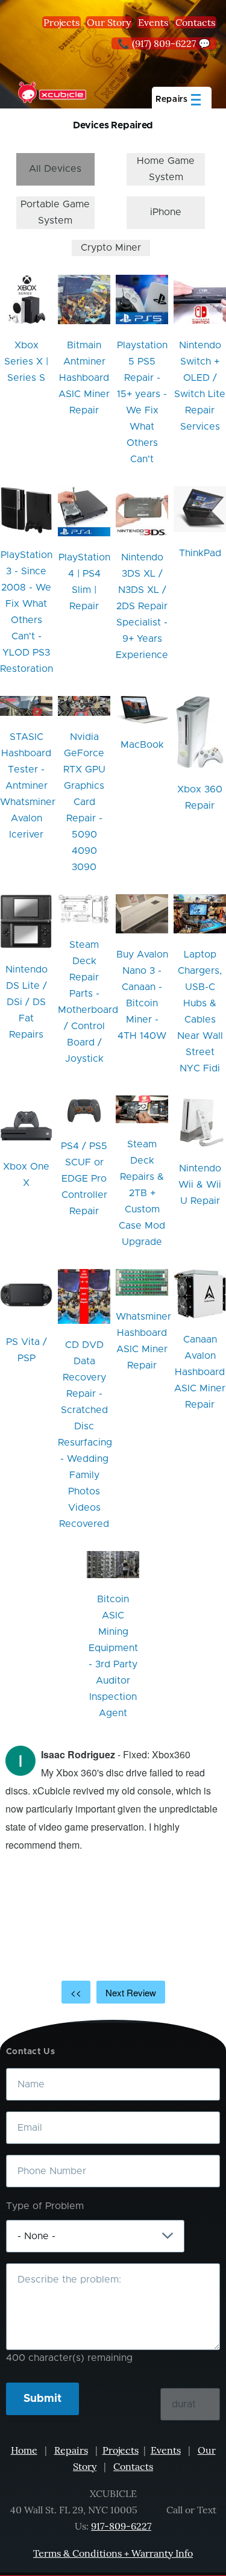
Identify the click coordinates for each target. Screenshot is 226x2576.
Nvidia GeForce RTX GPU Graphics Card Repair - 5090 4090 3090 (84, 802)
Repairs (71, 2450)
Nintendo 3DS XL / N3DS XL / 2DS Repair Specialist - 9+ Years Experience (142, 606)
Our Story (109, 22)
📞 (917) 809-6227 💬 (164, 43)
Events (153, 22)
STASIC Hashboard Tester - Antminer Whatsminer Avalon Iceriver (28, 786)
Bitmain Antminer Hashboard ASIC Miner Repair (84, 378)
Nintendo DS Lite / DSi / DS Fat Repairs (27, 1002)
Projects (61, 22)
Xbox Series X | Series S (26, 362)
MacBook (142, 745)
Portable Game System (55, 212)
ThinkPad (200, 553)
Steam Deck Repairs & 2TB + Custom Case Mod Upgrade (142, 1193)
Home (24, 2450)
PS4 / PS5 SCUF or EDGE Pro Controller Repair (84, 1179)
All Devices (55, 169)
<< (76, 1992)
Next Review (131, 1992)
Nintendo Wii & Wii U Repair (200, 1185)
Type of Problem (45, 2206)
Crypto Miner (111, 248)
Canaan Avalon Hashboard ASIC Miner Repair (200, 1372)
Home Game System (166, 169)
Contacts (195, 22)
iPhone (166, 212)
